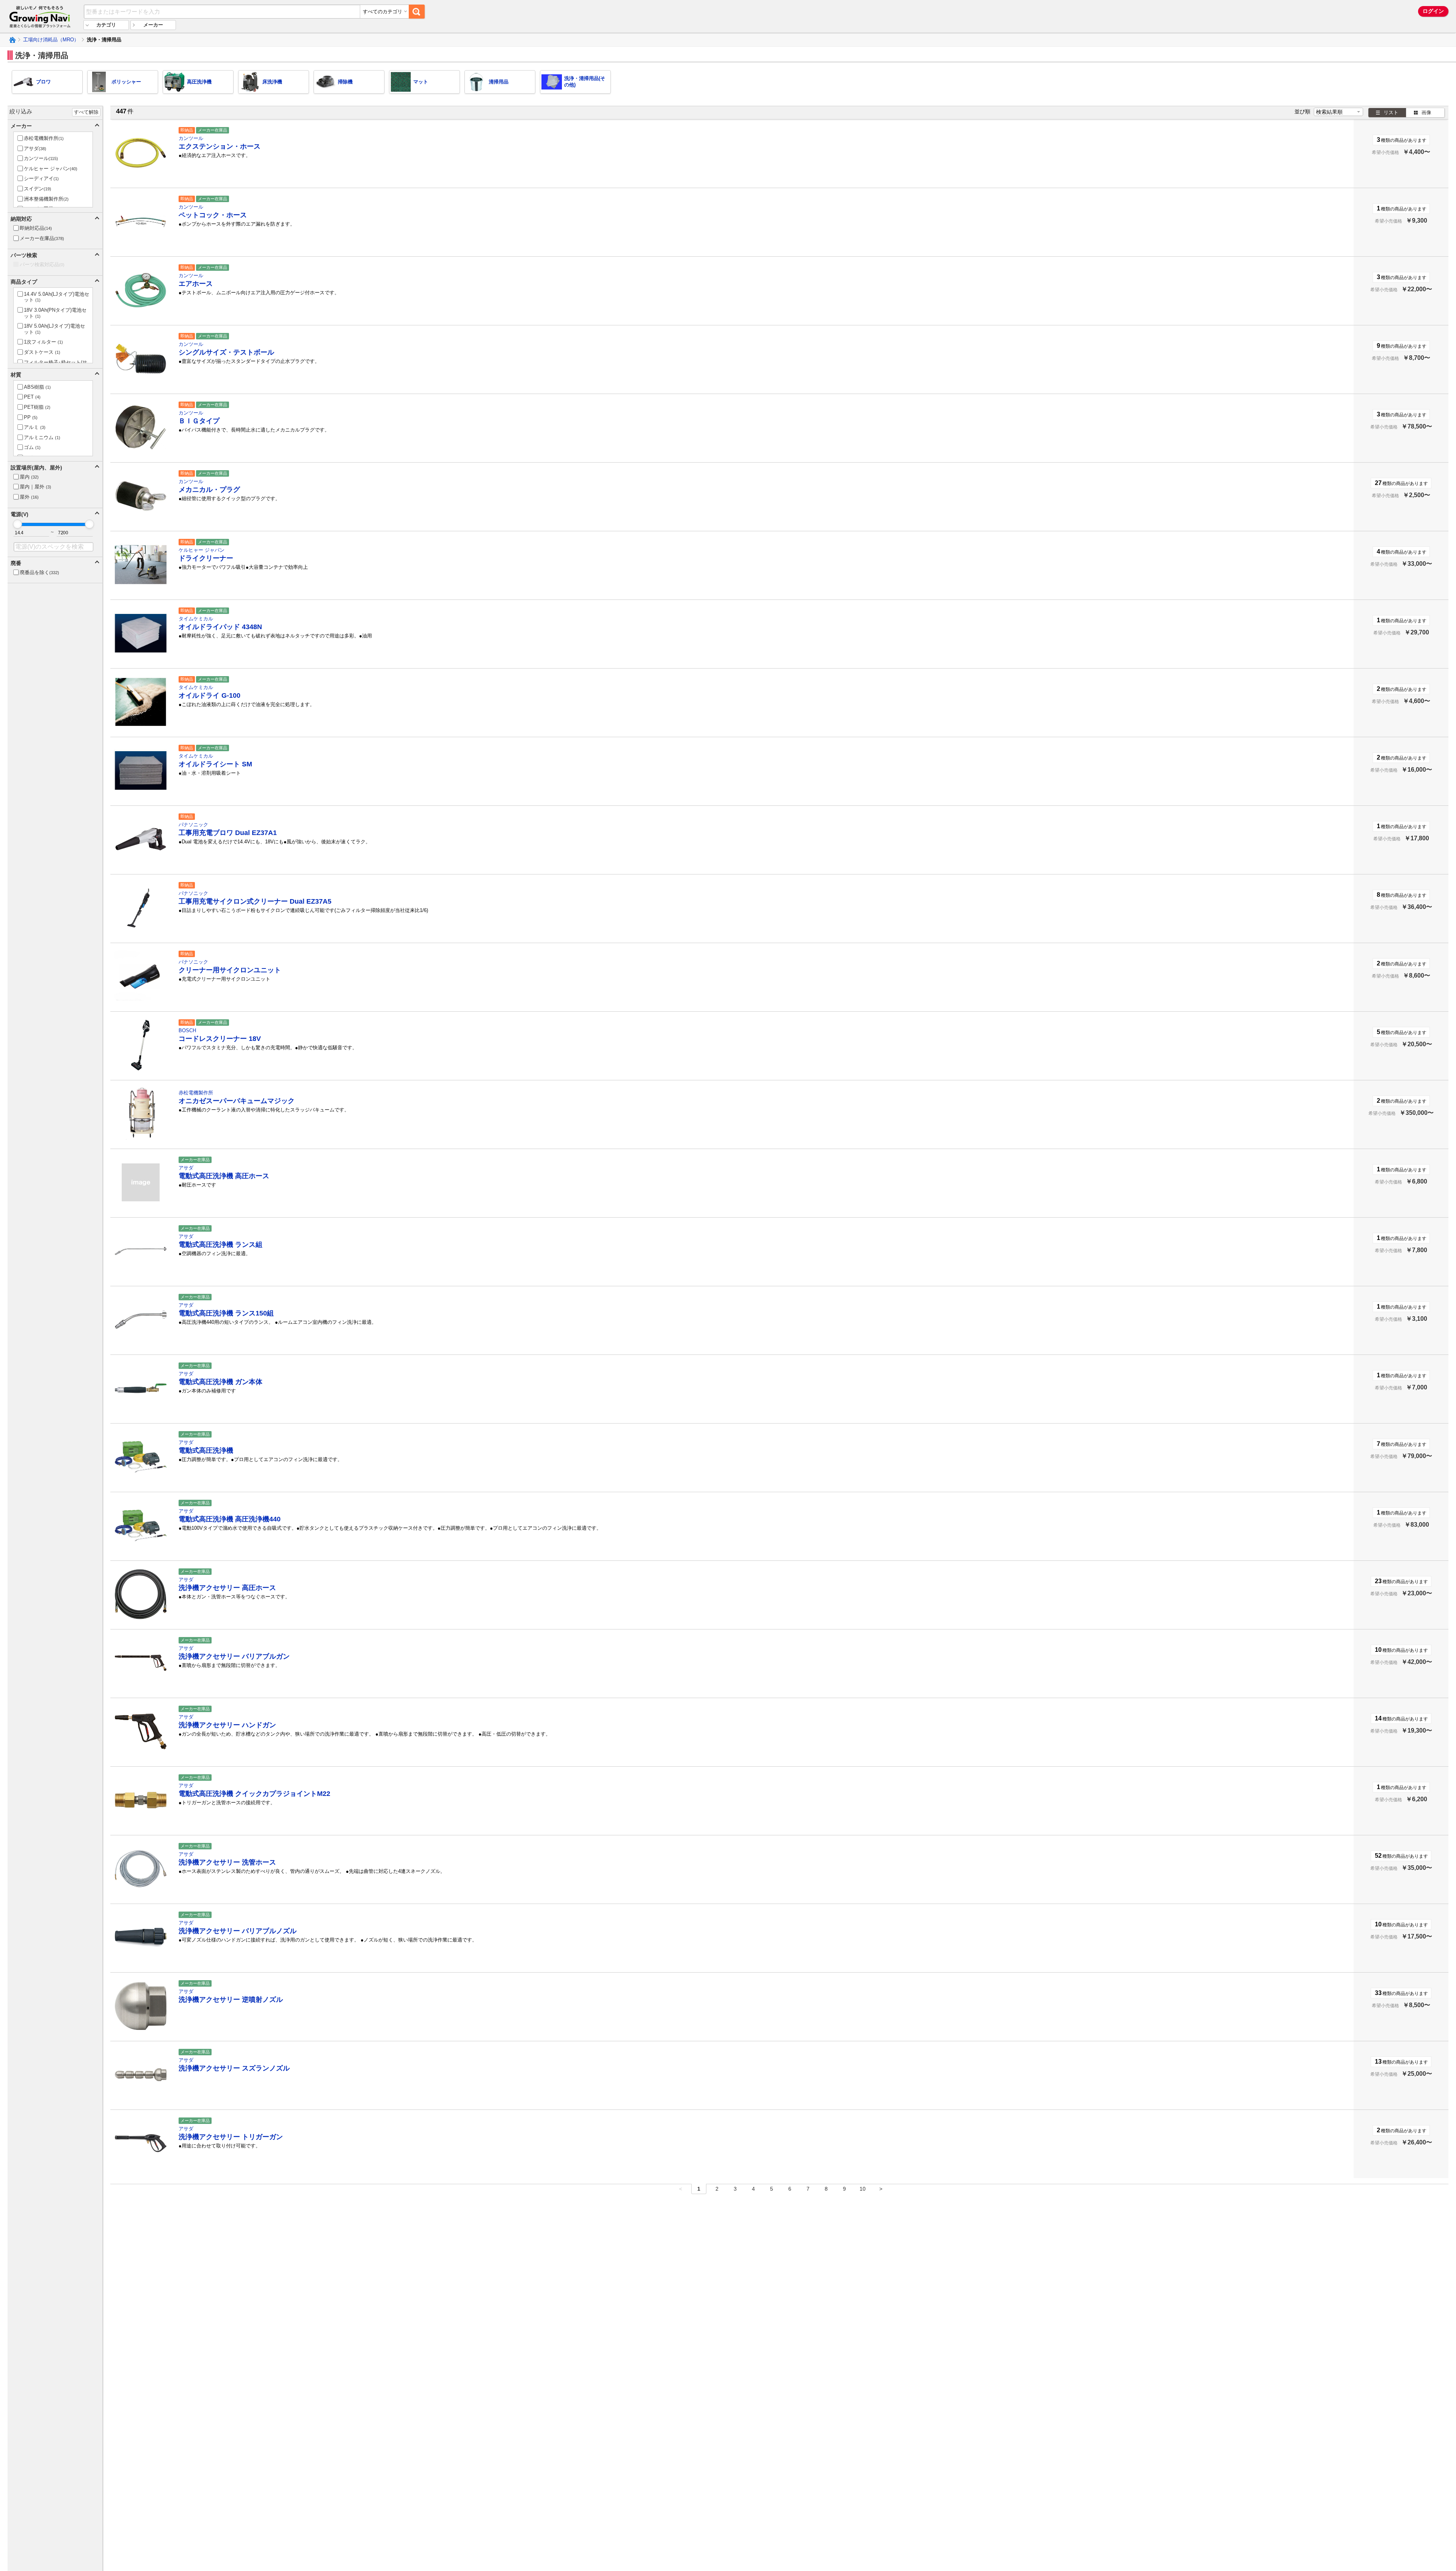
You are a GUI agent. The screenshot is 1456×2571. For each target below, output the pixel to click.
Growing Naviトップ (12, 40)
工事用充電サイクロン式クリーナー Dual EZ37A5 (255, 901)
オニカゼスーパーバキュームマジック (237, 1101)
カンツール (191, 138)
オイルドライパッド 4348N (220, 627)
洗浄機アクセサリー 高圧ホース (227, 1588)
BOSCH (187, 1030)
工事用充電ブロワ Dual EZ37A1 (228, 833)
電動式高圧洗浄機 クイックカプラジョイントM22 (254, 1794)
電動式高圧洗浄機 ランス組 (220, 1245)
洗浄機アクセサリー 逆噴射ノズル (231, 2000)
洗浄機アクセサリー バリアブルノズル (238, 1931)
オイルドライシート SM (215, 764)
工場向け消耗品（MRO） (51, 40)
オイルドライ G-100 (209, 695)
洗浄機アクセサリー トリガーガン (231, 2137)
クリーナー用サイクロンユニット (230, 970)
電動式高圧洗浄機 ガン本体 (220, 1382)
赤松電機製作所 (196, 1093)
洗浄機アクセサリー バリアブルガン (234, 1656)
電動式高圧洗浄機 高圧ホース (224, 1176)
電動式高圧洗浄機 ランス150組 (226, 1313)
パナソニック (193, 825)
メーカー (153, 25)
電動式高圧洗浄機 (206, 1450)
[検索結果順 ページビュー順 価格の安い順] (1338, 112)
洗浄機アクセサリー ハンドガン (227, 1725)
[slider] (17, 524)
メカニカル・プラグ (209, 490)
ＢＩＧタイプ (199, 421)
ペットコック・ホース (213, 215)
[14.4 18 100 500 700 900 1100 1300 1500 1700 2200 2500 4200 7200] (31, 533)
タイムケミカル (196, 619)
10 (863, 2189)
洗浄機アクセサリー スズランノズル (234, 2068)
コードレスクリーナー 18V (220, 1039)
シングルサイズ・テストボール (226, 352)
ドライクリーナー (206, 558)
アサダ (186, 1168)
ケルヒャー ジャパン (202, 550)
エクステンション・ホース (220, 146)
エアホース (196, 284)
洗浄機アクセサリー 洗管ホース (227, 1862)
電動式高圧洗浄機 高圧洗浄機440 (230, 1519)
